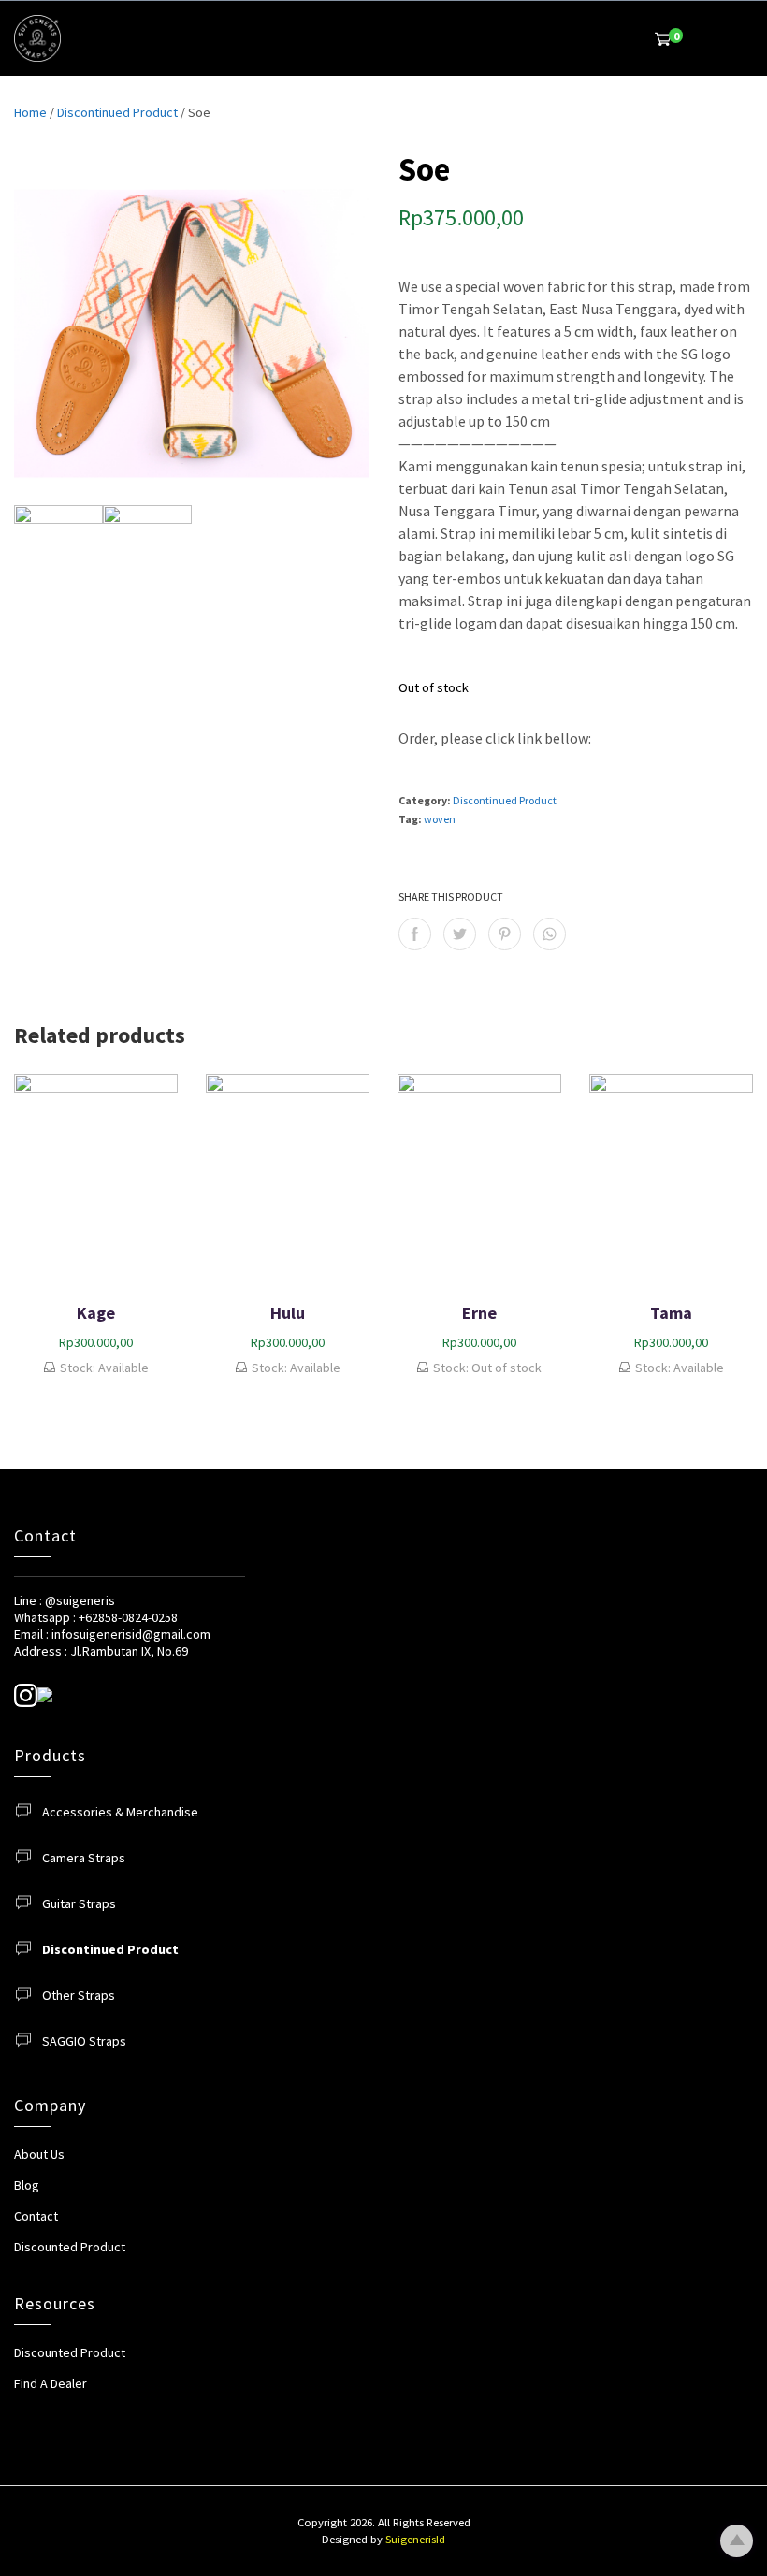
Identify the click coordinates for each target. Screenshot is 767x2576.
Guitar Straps (79, 1903)
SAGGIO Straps (84, 2041)
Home (30, 112)
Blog (27, 2185)
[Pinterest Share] (505, 934)
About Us (39, 2154)
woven (440, 819)
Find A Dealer (51, 2383)
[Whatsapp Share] (550, 934)
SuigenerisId (415, 2539)
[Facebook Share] (415, 934)
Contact (36, 2216)
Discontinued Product (117, 112)
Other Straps (79, 1995)
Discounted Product (70, 2247)
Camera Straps (84, 1858)
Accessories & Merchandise (120, 1812)
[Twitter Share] (460, 934)
